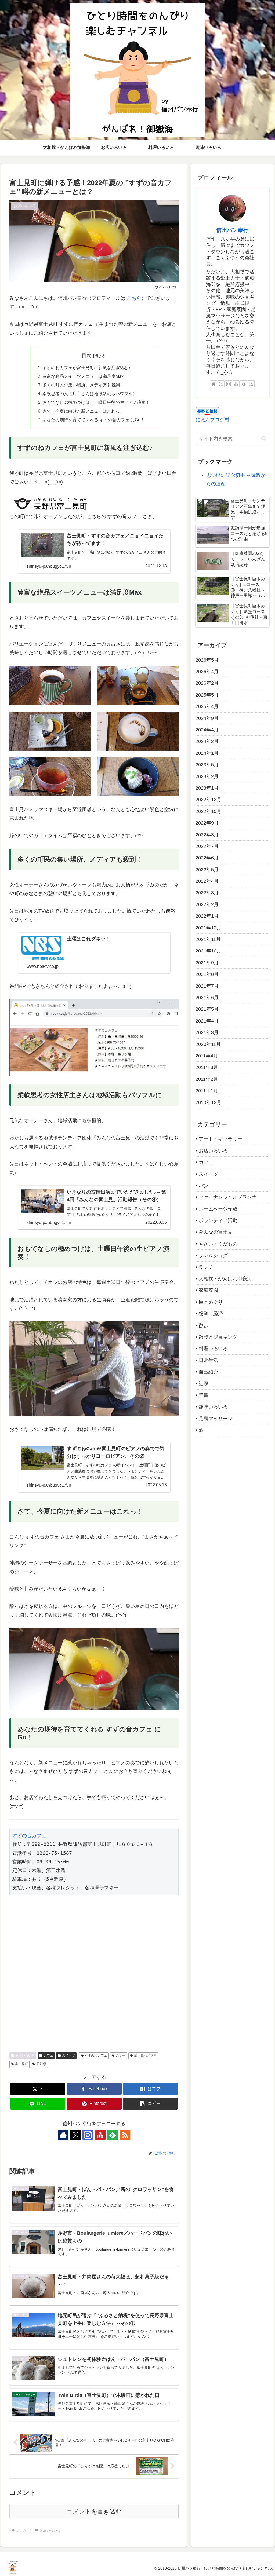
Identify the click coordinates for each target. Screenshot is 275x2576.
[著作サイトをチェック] (63, 2135)
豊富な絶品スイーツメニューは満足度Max (83, 376)
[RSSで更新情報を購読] (125, 2135)
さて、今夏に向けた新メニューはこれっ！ (83, 411)
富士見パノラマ (145, 2055)
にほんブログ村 (212, 420)
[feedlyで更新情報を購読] (113, 2135)
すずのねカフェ (96, 2055)
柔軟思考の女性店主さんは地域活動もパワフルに (90, 394)
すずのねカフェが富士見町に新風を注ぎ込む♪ (86, 368)
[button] (150, 2104)
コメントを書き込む (94, 2511)
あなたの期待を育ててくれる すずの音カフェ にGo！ (94, 420)
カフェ (48, 2055)
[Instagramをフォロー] (88, 2135)
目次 (86, 356)
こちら (134, 298)
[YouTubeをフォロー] (100, 2135)
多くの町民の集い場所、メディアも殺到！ (83, 385)
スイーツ (68, 2055)
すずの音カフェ (29, 1836)
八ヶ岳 (121, 2055)
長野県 (41, 2064)
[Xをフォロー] (75, 2135)
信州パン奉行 (232, 230)
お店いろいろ (25, 2055)
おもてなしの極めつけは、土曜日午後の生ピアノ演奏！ (96, 402)
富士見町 (21, 2064)
